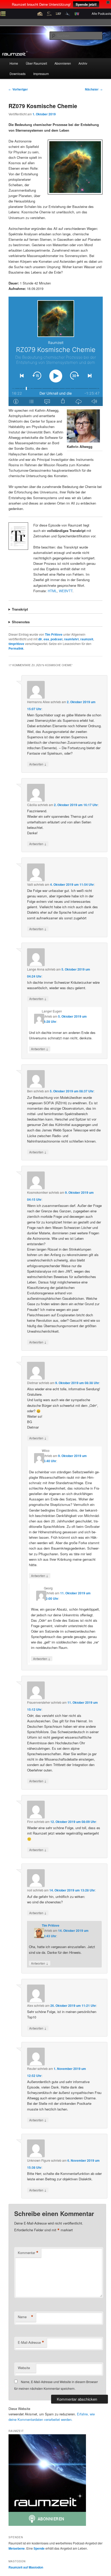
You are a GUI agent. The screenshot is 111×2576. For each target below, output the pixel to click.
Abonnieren (63, 63)
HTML (52, 591)
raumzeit (87, 639)
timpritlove (16, 644)
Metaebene (17, 2548)
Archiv (83, 63)
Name (26, 2317)
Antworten (38, 764)
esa (46, 639)
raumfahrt (71, 639)
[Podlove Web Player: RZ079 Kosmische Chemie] (56, 351)
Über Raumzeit (36, 63)
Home (14, 63)
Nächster (94, 89)
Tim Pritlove (54, 634)
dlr (40, 639)
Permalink (16, 648)
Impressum (41, 74)
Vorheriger (18, 89)
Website (24, 2368)
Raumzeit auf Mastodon (26, 2567)
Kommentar (28, 2253)
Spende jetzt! (86, 4)
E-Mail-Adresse (31, 2342)
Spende (39, 2548)
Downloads (18, 74)
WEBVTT (66, 591)
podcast (57, 639)
